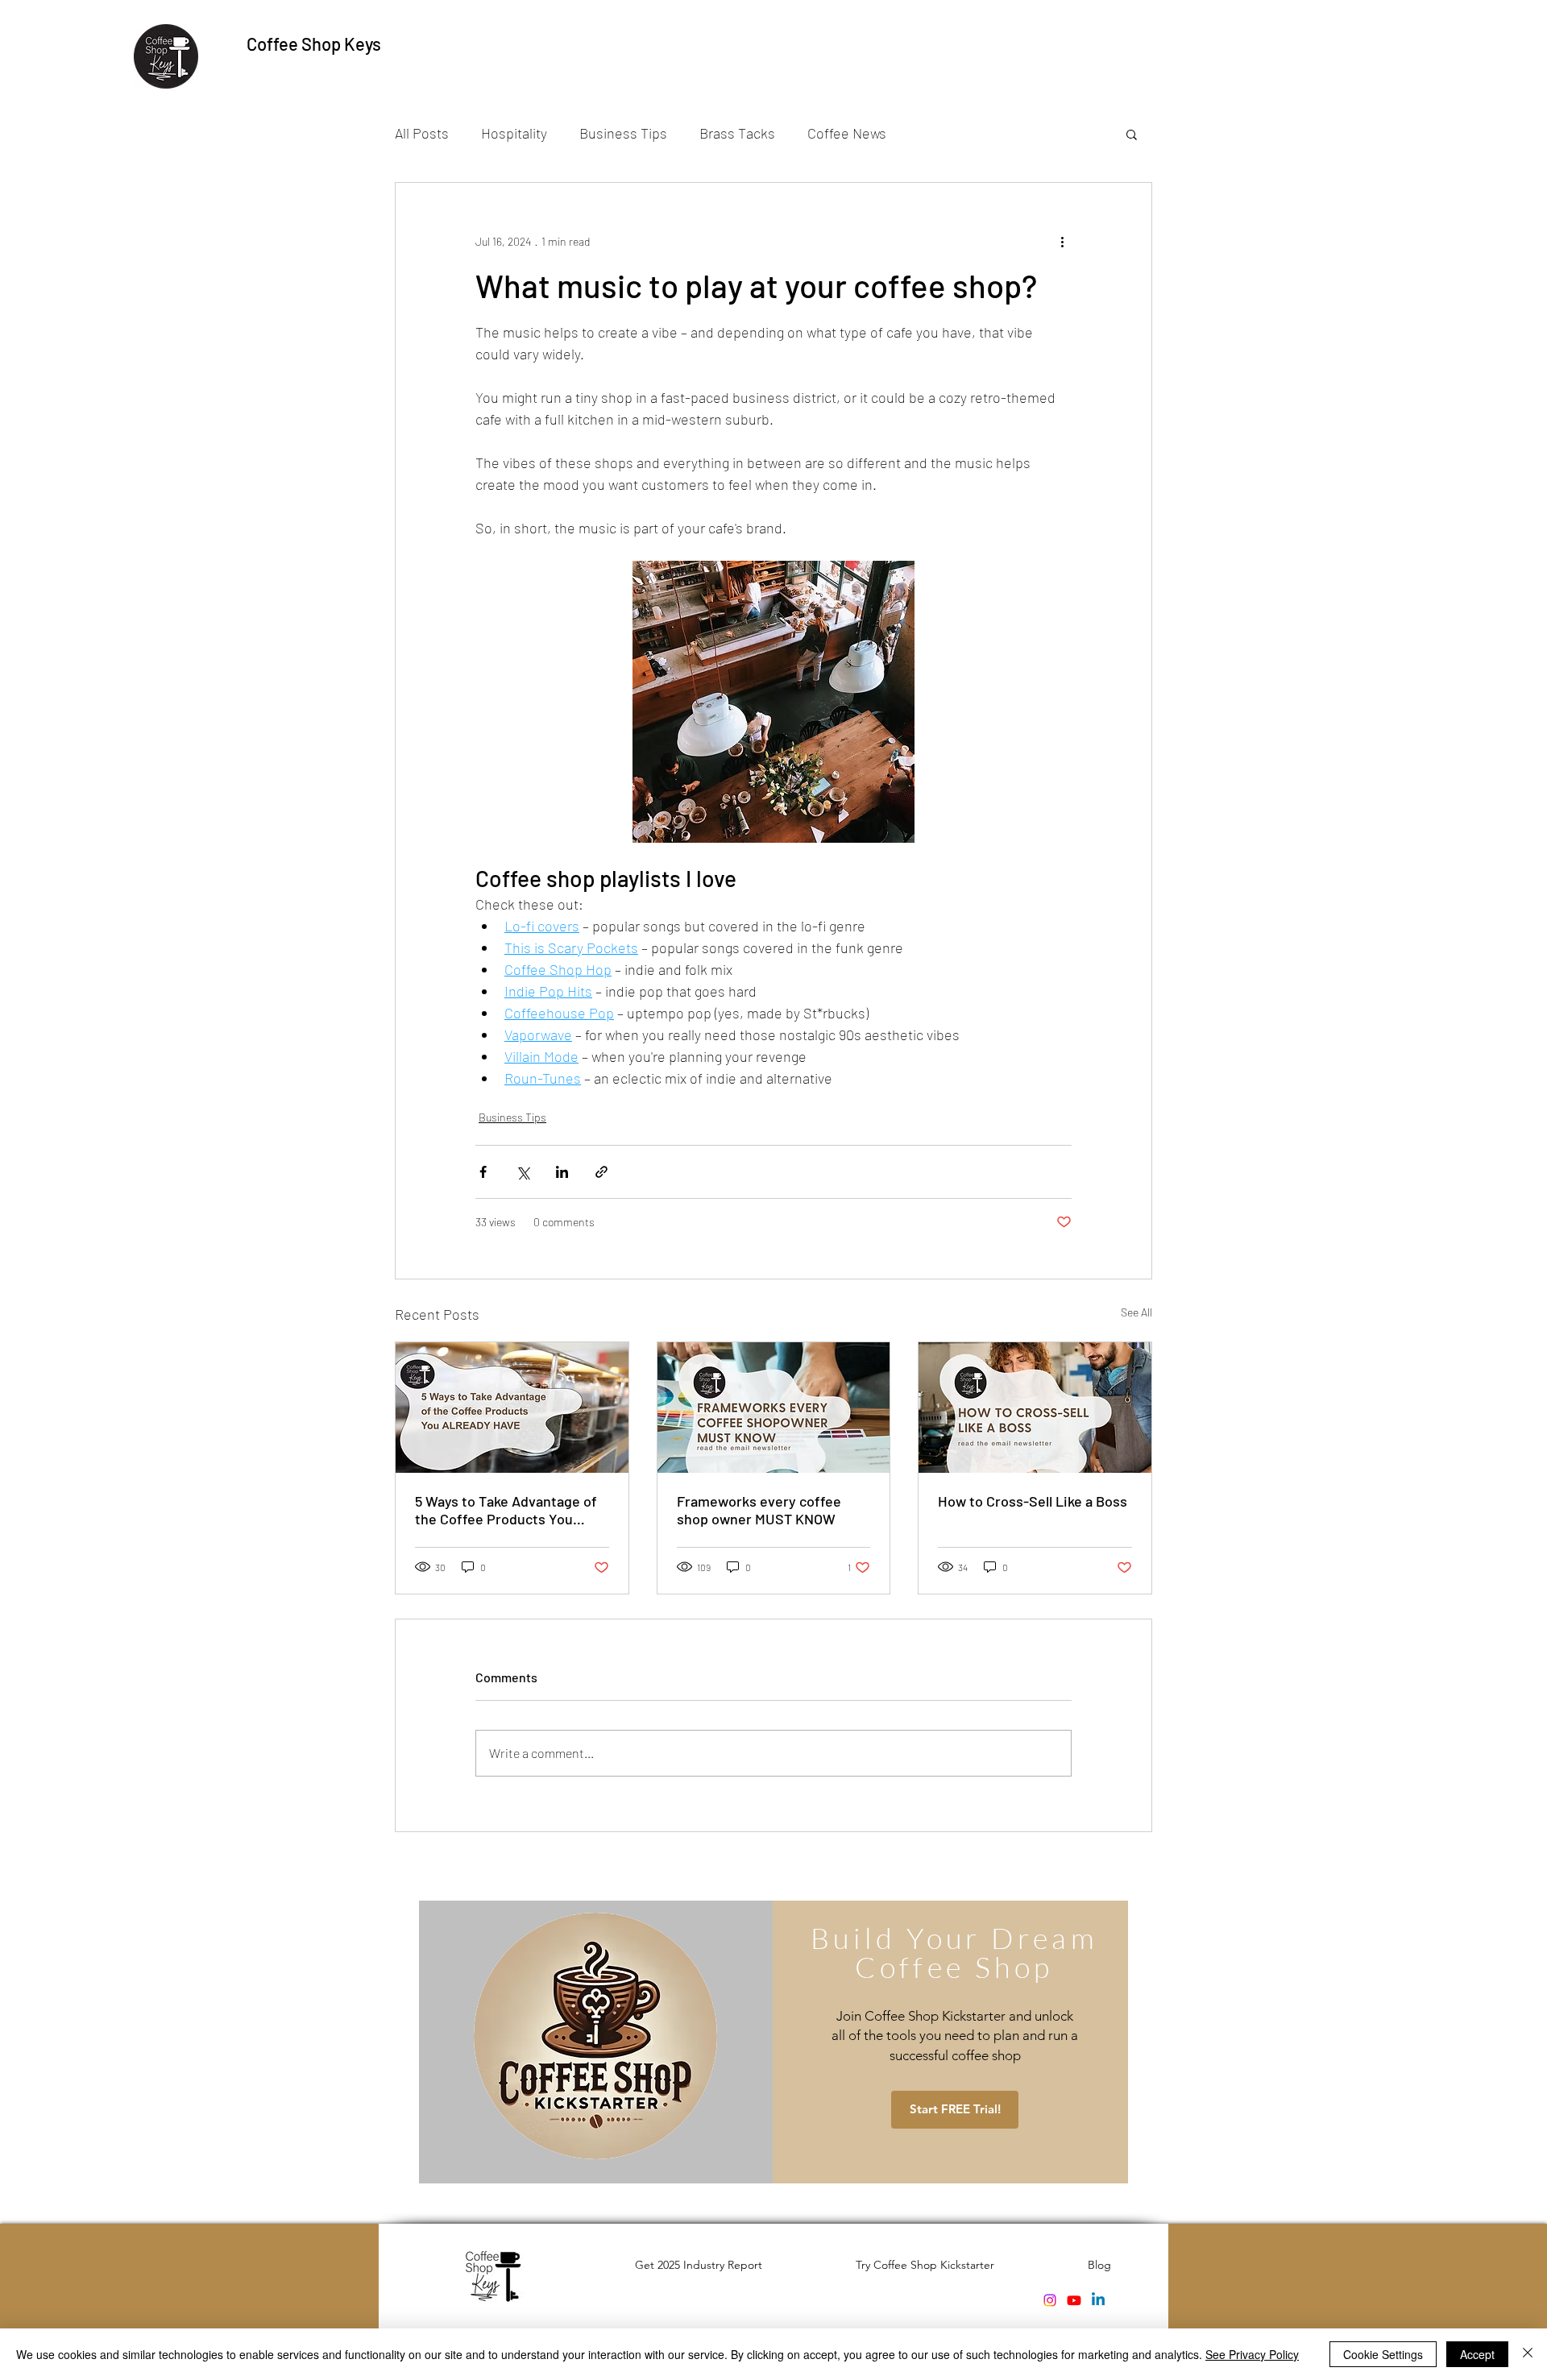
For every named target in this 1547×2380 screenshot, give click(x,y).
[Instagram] (1050, 2300)
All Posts (422, 133)
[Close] (1528, 2354)
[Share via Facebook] (483, 1172)
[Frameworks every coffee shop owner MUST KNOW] (774, 1408)
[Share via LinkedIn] (562, 1172)
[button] (1132, 134)
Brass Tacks (737, 133)
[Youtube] (1074, 2300)
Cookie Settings (1383, 2354)
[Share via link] (601, 1172)
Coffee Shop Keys (314, 44)
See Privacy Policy (1252, 2354)
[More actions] (1062, 241)
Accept (1477, 2354)
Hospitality (514, 133)
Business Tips (623, 133)
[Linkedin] (1098, 2300)
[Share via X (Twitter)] (523, 1172)
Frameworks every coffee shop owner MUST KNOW (759, 1510)
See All (1136, 1312)
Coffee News (847, 133)
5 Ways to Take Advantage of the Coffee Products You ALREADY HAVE (506, 1510)
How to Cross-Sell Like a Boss (1033, 1501)
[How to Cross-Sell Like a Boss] (1035, 1408)
